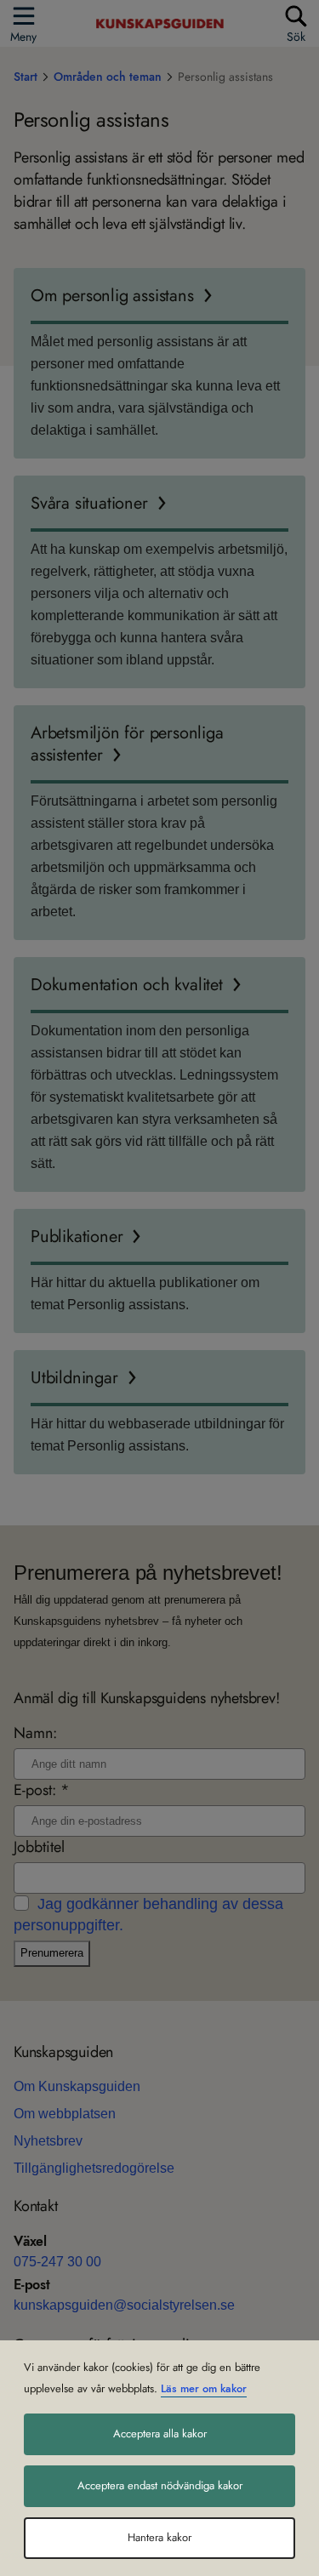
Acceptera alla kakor (160, 2434)
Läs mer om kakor (204, 2389)
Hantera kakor (159, 2538)
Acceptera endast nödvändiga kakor (160, 2486)
